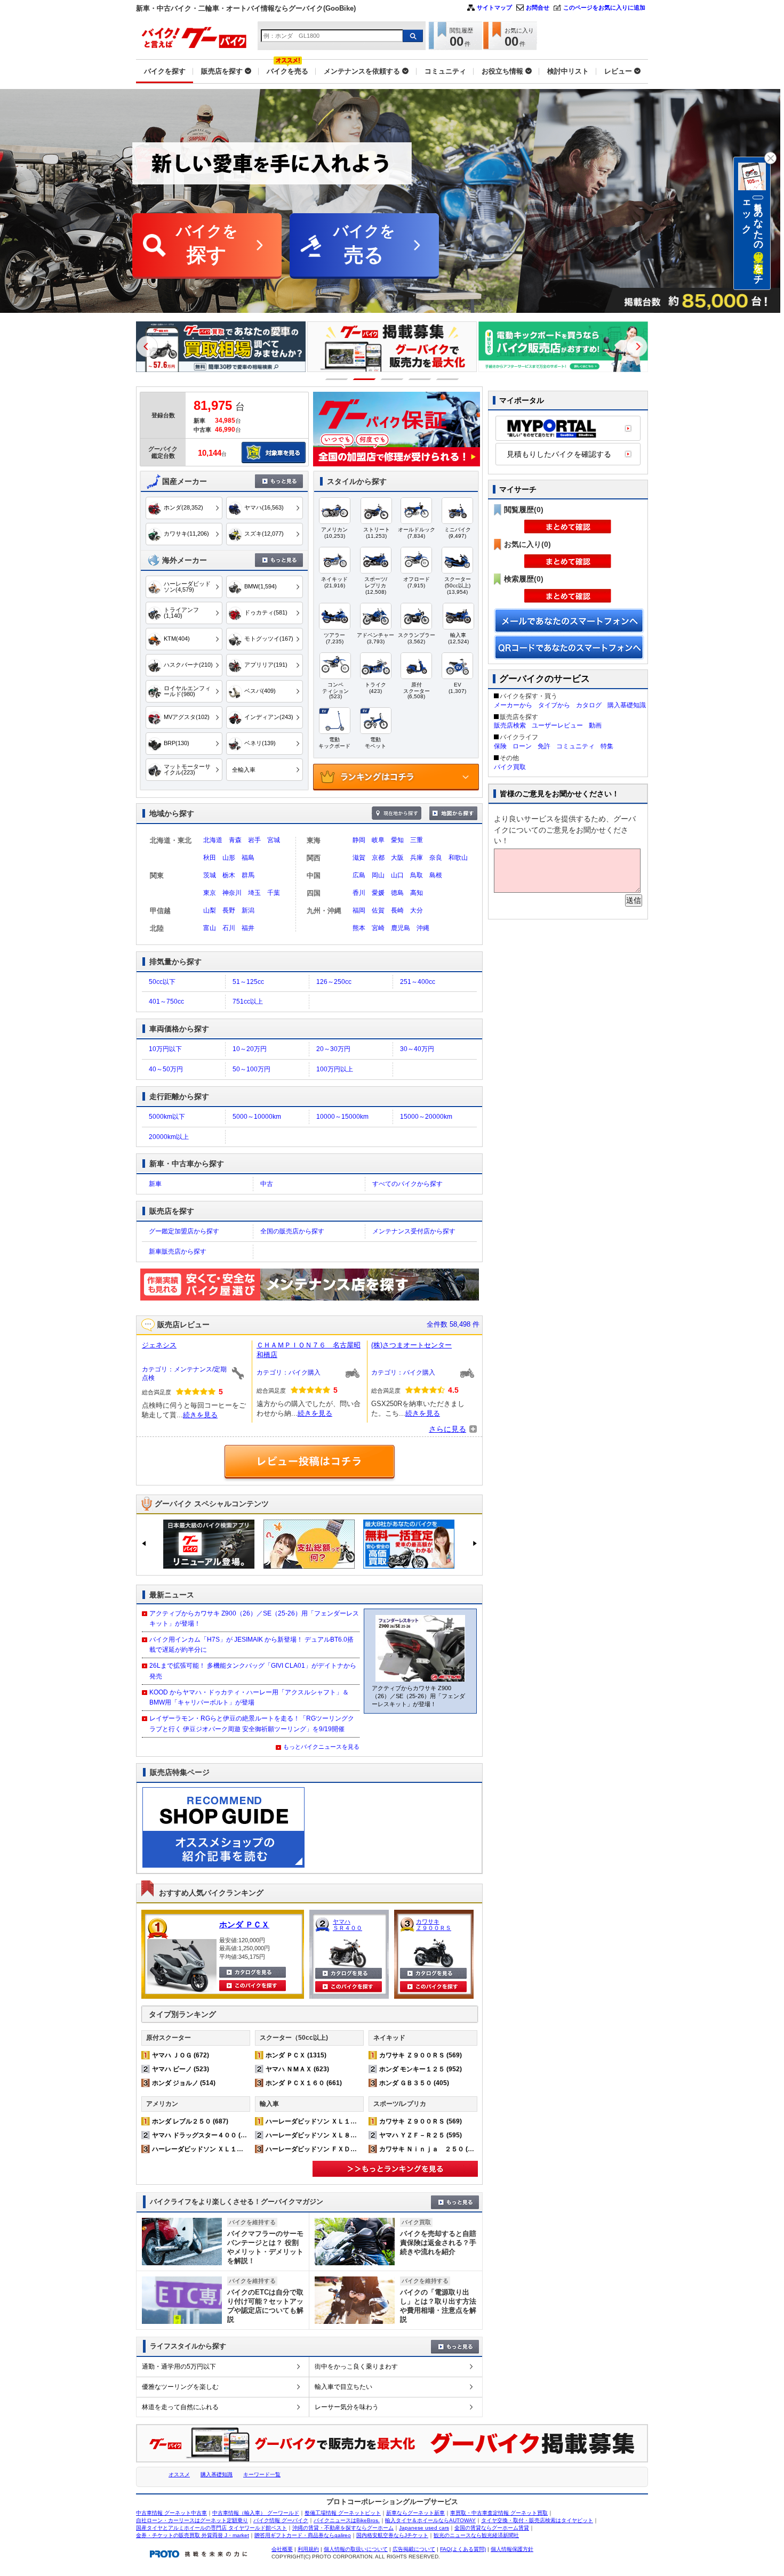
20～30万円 (333, 1049)
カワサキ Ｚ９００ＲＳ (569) (421, 2055)
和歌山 (458, 858)
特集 (607, 746)
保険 (500, 746)
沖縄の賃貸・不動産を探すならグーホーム (343, 2528)
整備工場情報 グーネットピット (343, 2513)
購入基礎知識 (627, 705)
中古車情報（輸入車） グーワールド (256, 2513)
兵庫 (417, 858)
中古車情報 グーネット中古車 (171, 2513)
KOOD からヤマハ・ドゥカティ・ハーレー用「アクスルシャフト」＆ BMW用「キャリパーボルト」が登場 (249, 1697)
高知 (417, 893)
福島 (248, 858)
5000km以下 (167, 1117)
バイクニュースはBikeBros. (347, 2520)
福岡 (359, 910)
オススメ (179, 2474)
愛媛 (378, 893)
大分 (417, 910)
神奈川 (232, 893)
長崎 (397, 910)
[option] (220, 347)
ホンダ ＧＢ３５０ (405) (414, 2083)
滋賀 (359, 858)
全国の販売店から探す (292, 1231)
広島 (359, 875)
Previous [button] (147, 346)
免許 (544, 746)
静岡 (359, 840)
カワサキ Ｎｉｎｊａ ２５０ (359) (430, 2149)
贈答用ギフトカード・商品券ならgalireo (303, 2535)
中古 (267, 1184)
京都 (378, 858)
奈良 (436, 858)
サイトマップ (494, 7)
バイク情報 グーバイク (281, 2520)
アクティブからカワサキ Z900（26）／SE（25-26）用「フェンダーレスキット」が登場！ (254, 1618)
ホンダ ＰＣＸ (244, 1924)
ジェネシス (159, 1345)
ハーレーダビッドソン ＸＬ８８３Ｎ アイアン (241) (342, 2135)
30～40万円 (417, 1049)
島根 (436, 875)
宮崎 (378, 928)
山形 (229, 858)
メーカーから (513, 705)
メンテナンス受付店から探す (414, 1231)
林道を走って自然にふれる (180, 2407)
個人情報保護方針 (512, 2549)
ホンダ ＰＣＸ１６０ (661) (304, 2083)
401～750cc (166, 1002)
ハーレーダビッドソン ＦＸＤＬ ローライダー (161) (342, 2149)
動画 (595, 725)
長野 (229, 910)
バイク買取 (510, 767)
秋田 (210, 858)
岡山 (378, 875)
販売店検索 (510, 725)
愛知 (397, 840)
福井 (248, 928)
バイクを (207, 244)
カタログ (589, 705)
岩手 (254, 840)
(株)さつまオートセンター (411, 1345)
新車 (155, 1184)
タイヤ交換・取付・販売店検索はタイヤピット (537, 2520)
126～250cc (334, 982)
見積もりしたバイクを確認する (559, 454)
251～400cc (418, 982)
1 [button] (337, 379)
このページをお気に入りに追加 (604, 7)
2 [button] (365, 379)
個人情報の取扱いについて (356, 2549)
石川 (229, 928)
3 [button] (392, 379)
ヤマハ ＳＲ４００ (347, 1925)
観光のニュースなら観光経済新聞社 (476, 2535)
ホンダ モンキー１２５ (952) (421, 2069)
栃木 (229, 875)
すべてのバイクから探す (407, 1184)
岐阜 (378, 840)
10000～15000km (342, 1117)
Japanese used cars (424, 2528)
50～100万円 (251, 1069)
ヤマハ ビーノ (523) (181, 2069)
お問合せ (538, 7)
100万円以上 (335, 1069)
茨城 (210, 875)
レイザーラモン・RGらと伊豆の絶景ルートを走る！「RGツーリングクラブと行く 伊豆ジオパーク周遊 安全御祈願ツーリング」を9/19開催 (252, 1723)
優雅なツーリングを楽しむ (180, 2387)
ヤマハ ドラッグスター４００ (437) (203, 2135)
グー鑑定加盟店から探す (184, 1231)
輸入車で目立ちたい (343, 2387)
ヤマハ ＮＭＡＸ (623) (297, 2069)
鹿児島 (401, 928)
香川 (359, 893)
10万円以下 (165, 1049)
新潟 (248, 910)
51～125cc (248, 982)
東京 (210, 893)
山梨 (210, 910)
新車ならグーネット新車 (415, 2513)
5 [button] (448, 379)
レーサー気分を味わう (347, 2407)
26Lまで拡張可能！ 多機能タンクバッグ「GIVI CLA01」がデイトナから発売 (253, 1671)
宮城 (274, 840)
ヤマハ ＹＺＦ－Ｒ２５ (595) (421, 2135)
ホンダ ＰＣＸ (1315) (296, 2055)
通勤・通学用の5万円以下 (179, 2367)
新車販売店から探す (178, 1251)
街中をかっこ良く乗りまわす (356, 2367)
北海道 (213, 840)
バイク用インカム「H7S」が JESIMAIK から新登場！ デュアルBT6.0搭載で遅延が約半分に (251, 1645)
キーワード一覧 (262, 2474)
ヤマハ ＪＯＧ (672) (181, 2055)
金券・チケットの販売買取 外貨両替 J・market (193, 2535)
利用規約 (308, 2549)
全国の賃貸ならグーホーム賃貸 (492, 2528)
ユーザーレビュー (557, 725)
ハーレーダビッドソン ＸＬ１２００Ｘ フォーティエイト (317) (245, 2149)
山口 (397, 875)
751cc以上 (248, 1002)
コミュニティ (575, 746)
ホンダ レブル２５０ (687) (190, 2121)
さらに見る (447, 1429)
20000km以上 (169, 1137)
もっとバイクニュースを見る (321, 1747)
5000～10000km (257, 1117)
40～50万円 (166, 1069)
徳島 (397, 893)
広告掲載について (414, 2549)
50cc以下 (162, 982)
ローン (522, 746)
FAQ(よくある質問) (463, 2549)
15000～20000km (426, 1117)
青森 (235, 840)
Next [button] (637, 346)
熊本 (359, 928)
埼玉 (254, 893)
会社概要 (282, 2549)
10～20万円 (250, 1049)
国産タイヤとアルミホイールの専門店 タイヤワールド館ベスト (211, 2528)
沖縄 (423, 928)
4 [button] (420, 379)
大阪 (397, 858)
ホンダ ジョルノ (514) (184, 2083)
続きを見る (200, 1415)
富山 (210, 928)
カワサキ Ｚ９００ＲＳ (434, 1925)
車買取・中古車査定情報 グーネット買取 (499, 2513)
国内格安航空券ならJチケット (392, 2535)
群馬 (248, 875)
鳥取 (417, 875)
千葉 (274, 893)
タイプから (554, 705)
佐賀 (378, 910)
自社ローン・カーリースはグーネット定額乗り (192, 2520)
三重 (417, 840)
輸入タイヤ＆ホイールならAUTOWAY (430, 2520)
